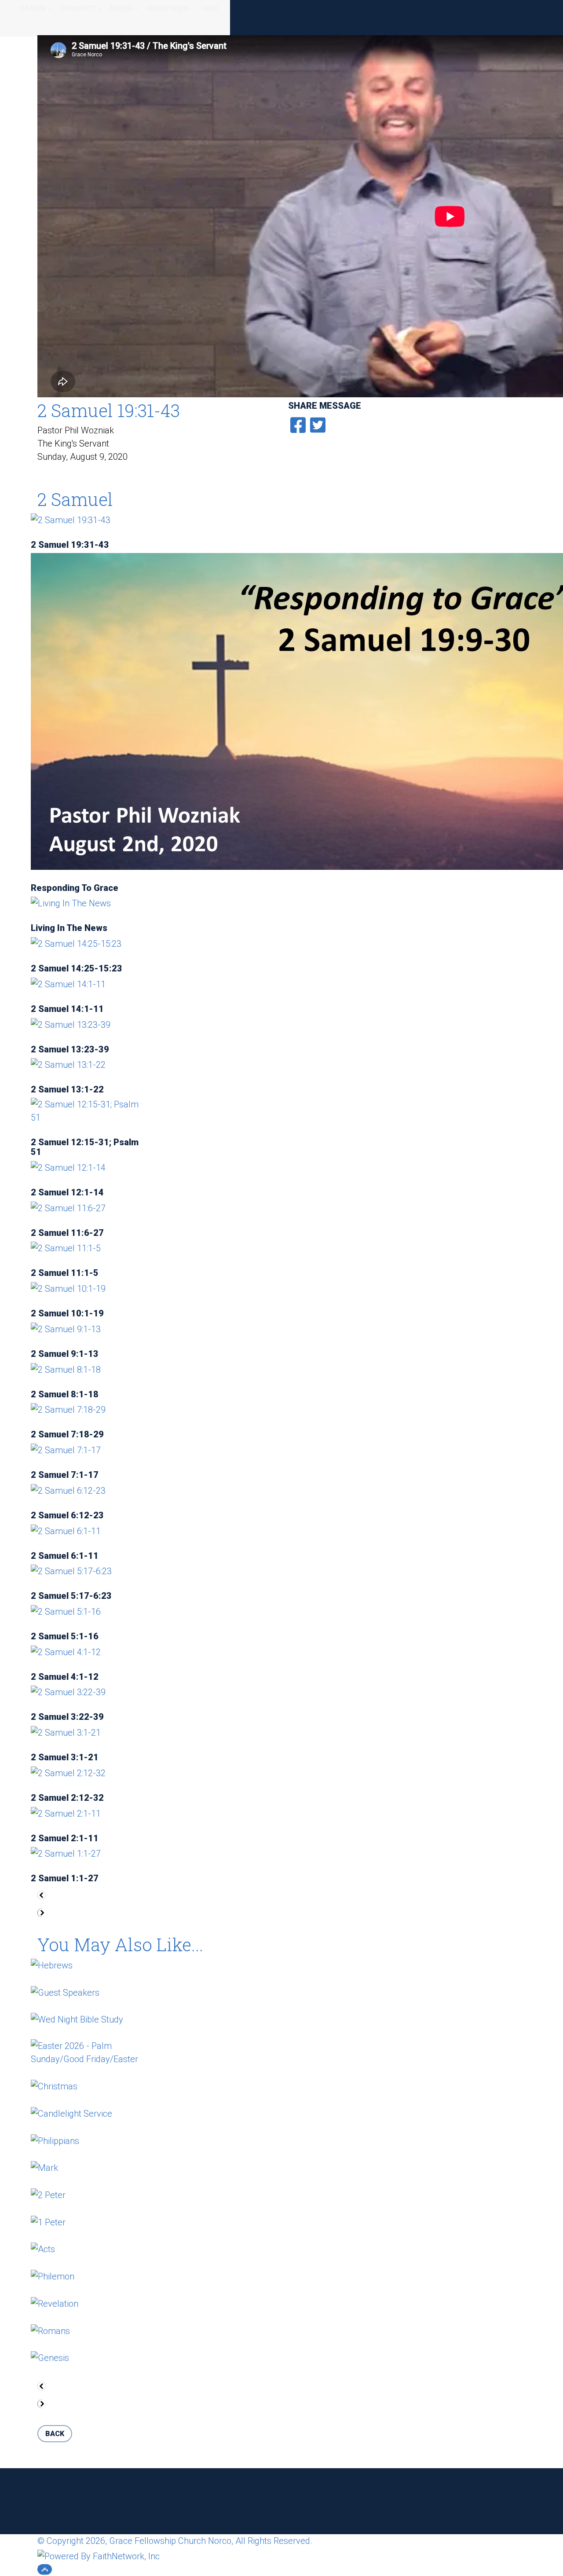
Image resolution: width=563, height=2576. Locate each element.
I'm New (32, 9)
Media (121, 9)
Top (45, 2569)
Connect (78, 9)
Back (55, 2434)
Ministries (167, 9)
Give (210, 9)
